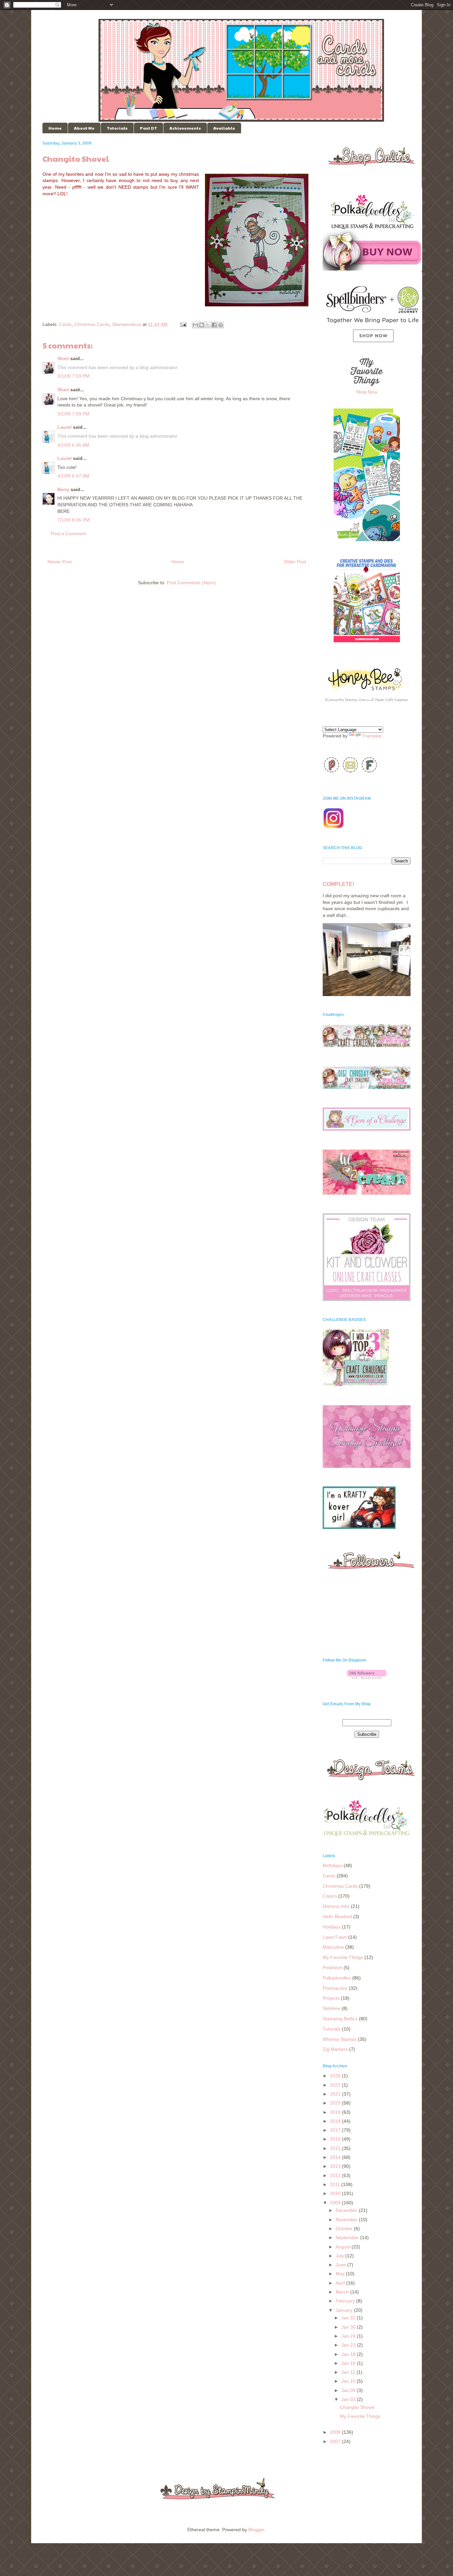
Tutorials (117, 128)
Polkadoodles (337, 1978)
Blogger (256, 2530)
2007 (336, 2441)
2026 (336, 2076)
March (343, 2292)
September (348, 2237)
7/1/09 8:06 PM (73, 520)
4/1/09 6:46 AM (73, 445)
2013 (336, 2166)
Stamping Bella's (340, 2019)
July (340, 2256)
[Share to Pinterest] (221, 325)
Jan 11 (349, 2372)
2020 (336, 2103)
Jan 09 (349, 2390)
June (341, 2265)
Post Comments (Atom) (191, 583)
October (345, 2229)
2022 (336, 2085)
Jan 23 (349, 2345)
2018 (336, 2121)
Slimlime (331, 2008)
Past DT (149, 128)
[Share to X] (208, 325)
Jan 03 (349, 2399)
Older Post (295, 562)
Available (224, 128)
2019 (336, 2112)
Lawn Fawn (335, 1937)
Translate (372, 736)
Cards (65, 324)
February (346, 2301)
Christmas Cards (92, 324)
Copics (330, 1896)
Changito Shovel (357, 2407)
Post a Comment (68, 534)
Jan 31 (349, 2318)
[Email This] (195, 325)
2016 (336, 2139)
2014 (336, 2157)
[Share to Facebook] (214, 325)
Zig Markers (335, 2049)
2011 (336, 2184)
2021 (336, 2094)
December (347, 2210)
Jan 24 (349, 2336)
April (341, 2283)
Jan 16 (349, 2363)
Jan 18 (349, 2354)
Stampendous (127, 324)
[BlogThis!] (202, 325)
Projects (331, 1998)
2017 (336, 2130)
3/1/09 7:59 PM (73, 376)
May (341, 2274)
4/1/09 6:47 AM (73, 476)
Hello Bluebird (337, 1916)
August (344, 2247)
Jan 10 (349, 2381)
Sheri (63, 358)
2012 (336, 2175)
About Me (84, 128)
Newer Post (60, 562)
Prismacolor (335, 1988)
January (345, 2310)
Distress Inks (336, 1906)
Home (55, 128)
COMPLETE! (338, 884)
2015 (336, 2148)
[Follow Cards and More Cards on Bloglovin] (367, 1677)
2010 (336, 2193)
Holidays (332, 1927)
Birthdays (332, 1865)
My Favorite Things (343, 1957)
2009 (336, 2203)
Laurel (65, 427)
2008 (336, 2432)
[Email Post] (183, 324)
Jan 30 (349, 2327)
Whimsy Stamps (340, 2039)
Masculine (333, 1947)
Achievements (185, 128)
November (347, 2220)
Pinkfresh (332, 1968)
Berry (63, 489)
